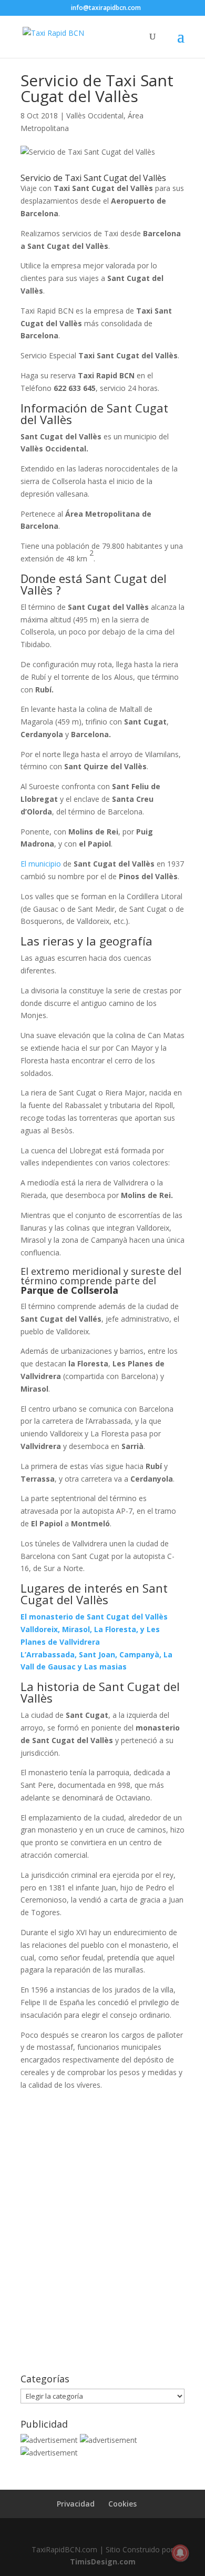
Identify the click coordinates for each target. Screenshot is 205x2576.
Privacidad (76, 2504)
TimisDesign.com (103, 2562)
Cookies (122, 2504)
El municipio (41, 864)
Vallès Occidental (95, 115)
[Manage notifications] (180, 2553)
